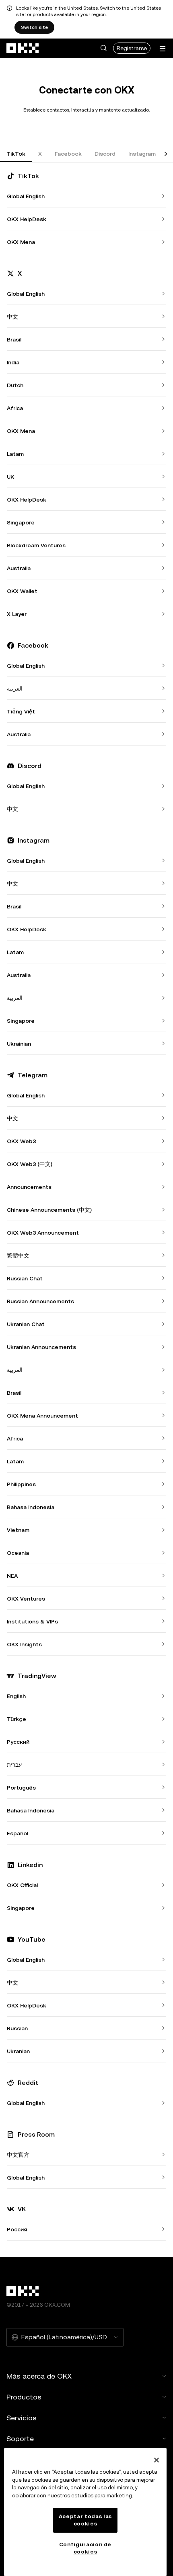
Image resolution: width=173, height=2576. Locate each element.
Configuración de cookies (85, 2548)
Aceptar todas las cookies (85, 2520)
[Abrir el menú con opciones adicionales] (163, 49)
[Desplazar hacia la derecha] (166, 154)
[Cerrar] (157, 2460)
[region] (85, 2512)
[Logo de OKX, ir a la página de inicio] (23, 48)
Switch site (34, 27)
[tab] (16, 154)
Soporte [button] (20, 2439)
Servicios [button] (22, 2418)
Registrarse (132, 48)
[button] (103, 48)
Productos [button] (24, 2397)
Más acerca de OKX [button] (39, 2376)
